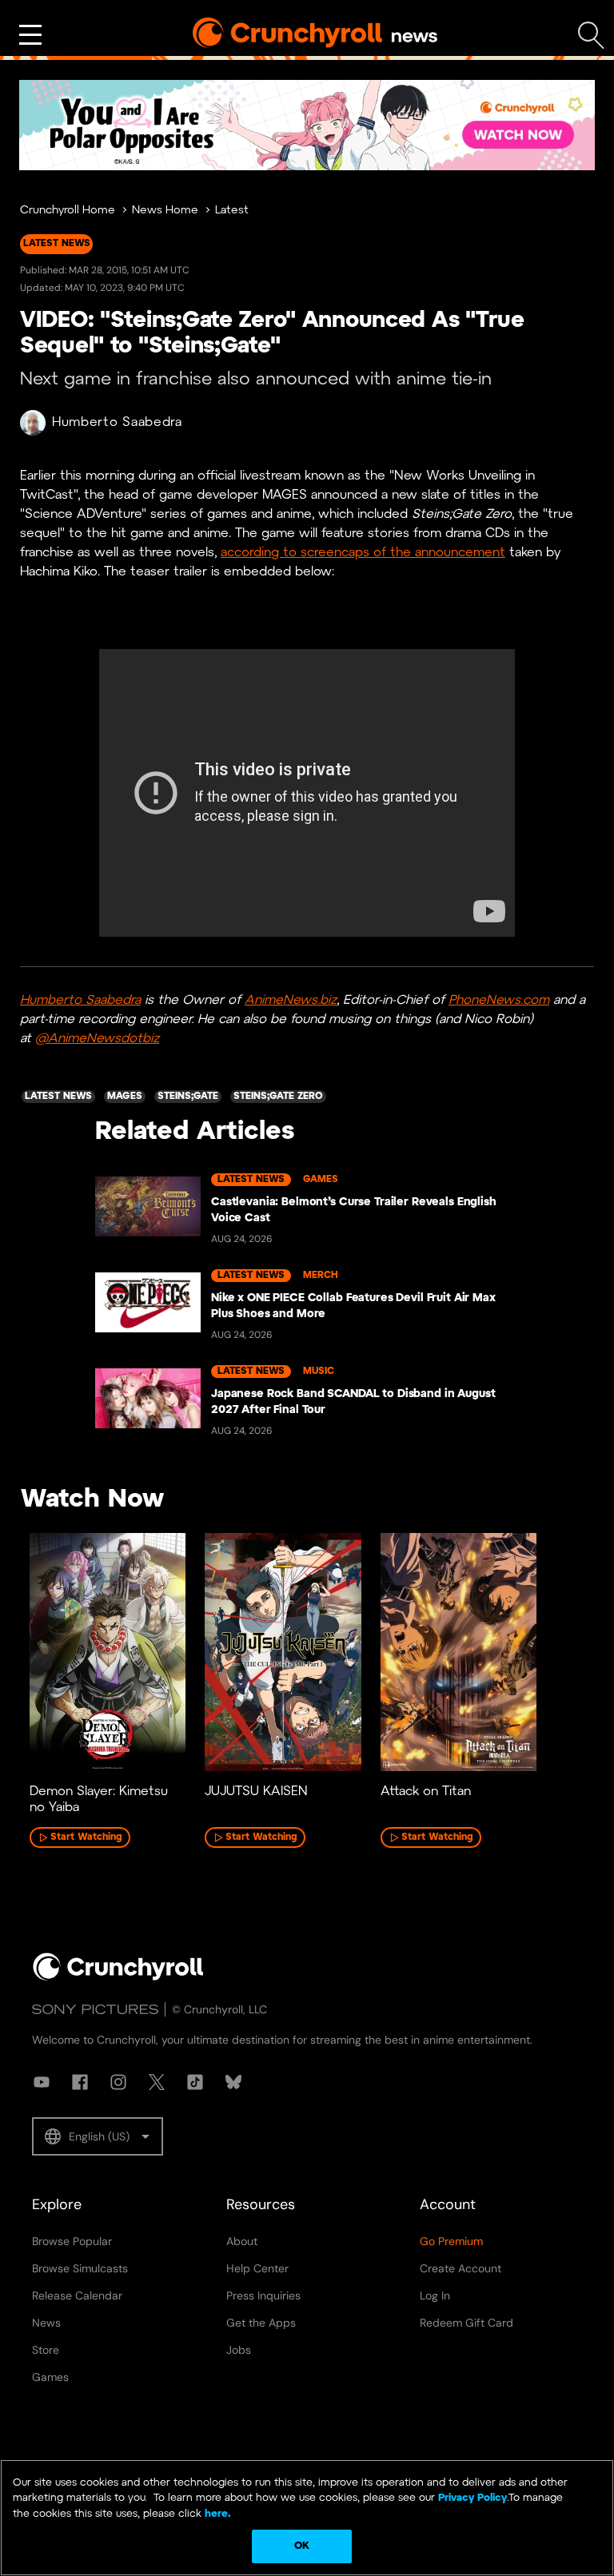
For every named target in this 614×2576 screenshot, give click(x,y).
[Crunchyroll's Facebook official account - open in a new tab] (80, 2082)
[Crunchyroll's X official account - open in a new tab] (157, 2082)
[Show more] (30, 35)
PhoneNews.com (499, 1000)
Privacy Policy (472, 2498)
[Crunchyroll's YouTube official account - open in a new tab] (42, 2082)
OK (302, 2546)
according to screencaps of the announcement (363, 553)
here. (216, 2514)
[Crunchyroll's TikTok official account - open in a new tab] (195, 2082)
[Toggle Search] (591, 36)
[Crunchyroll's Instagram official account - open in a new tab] (118, 2082)
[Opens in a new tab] (307, 125)
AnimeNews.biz (291, 1000)
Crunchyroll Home (68, 211)
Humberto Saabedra (117, 422)
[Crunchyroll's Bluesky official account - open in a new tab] (233, 2082)
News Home (165, 211)
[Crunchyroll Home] (118, 1977)
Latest (232, 211)
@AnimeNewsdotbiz (97, 1039)
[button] (98, 2136)
